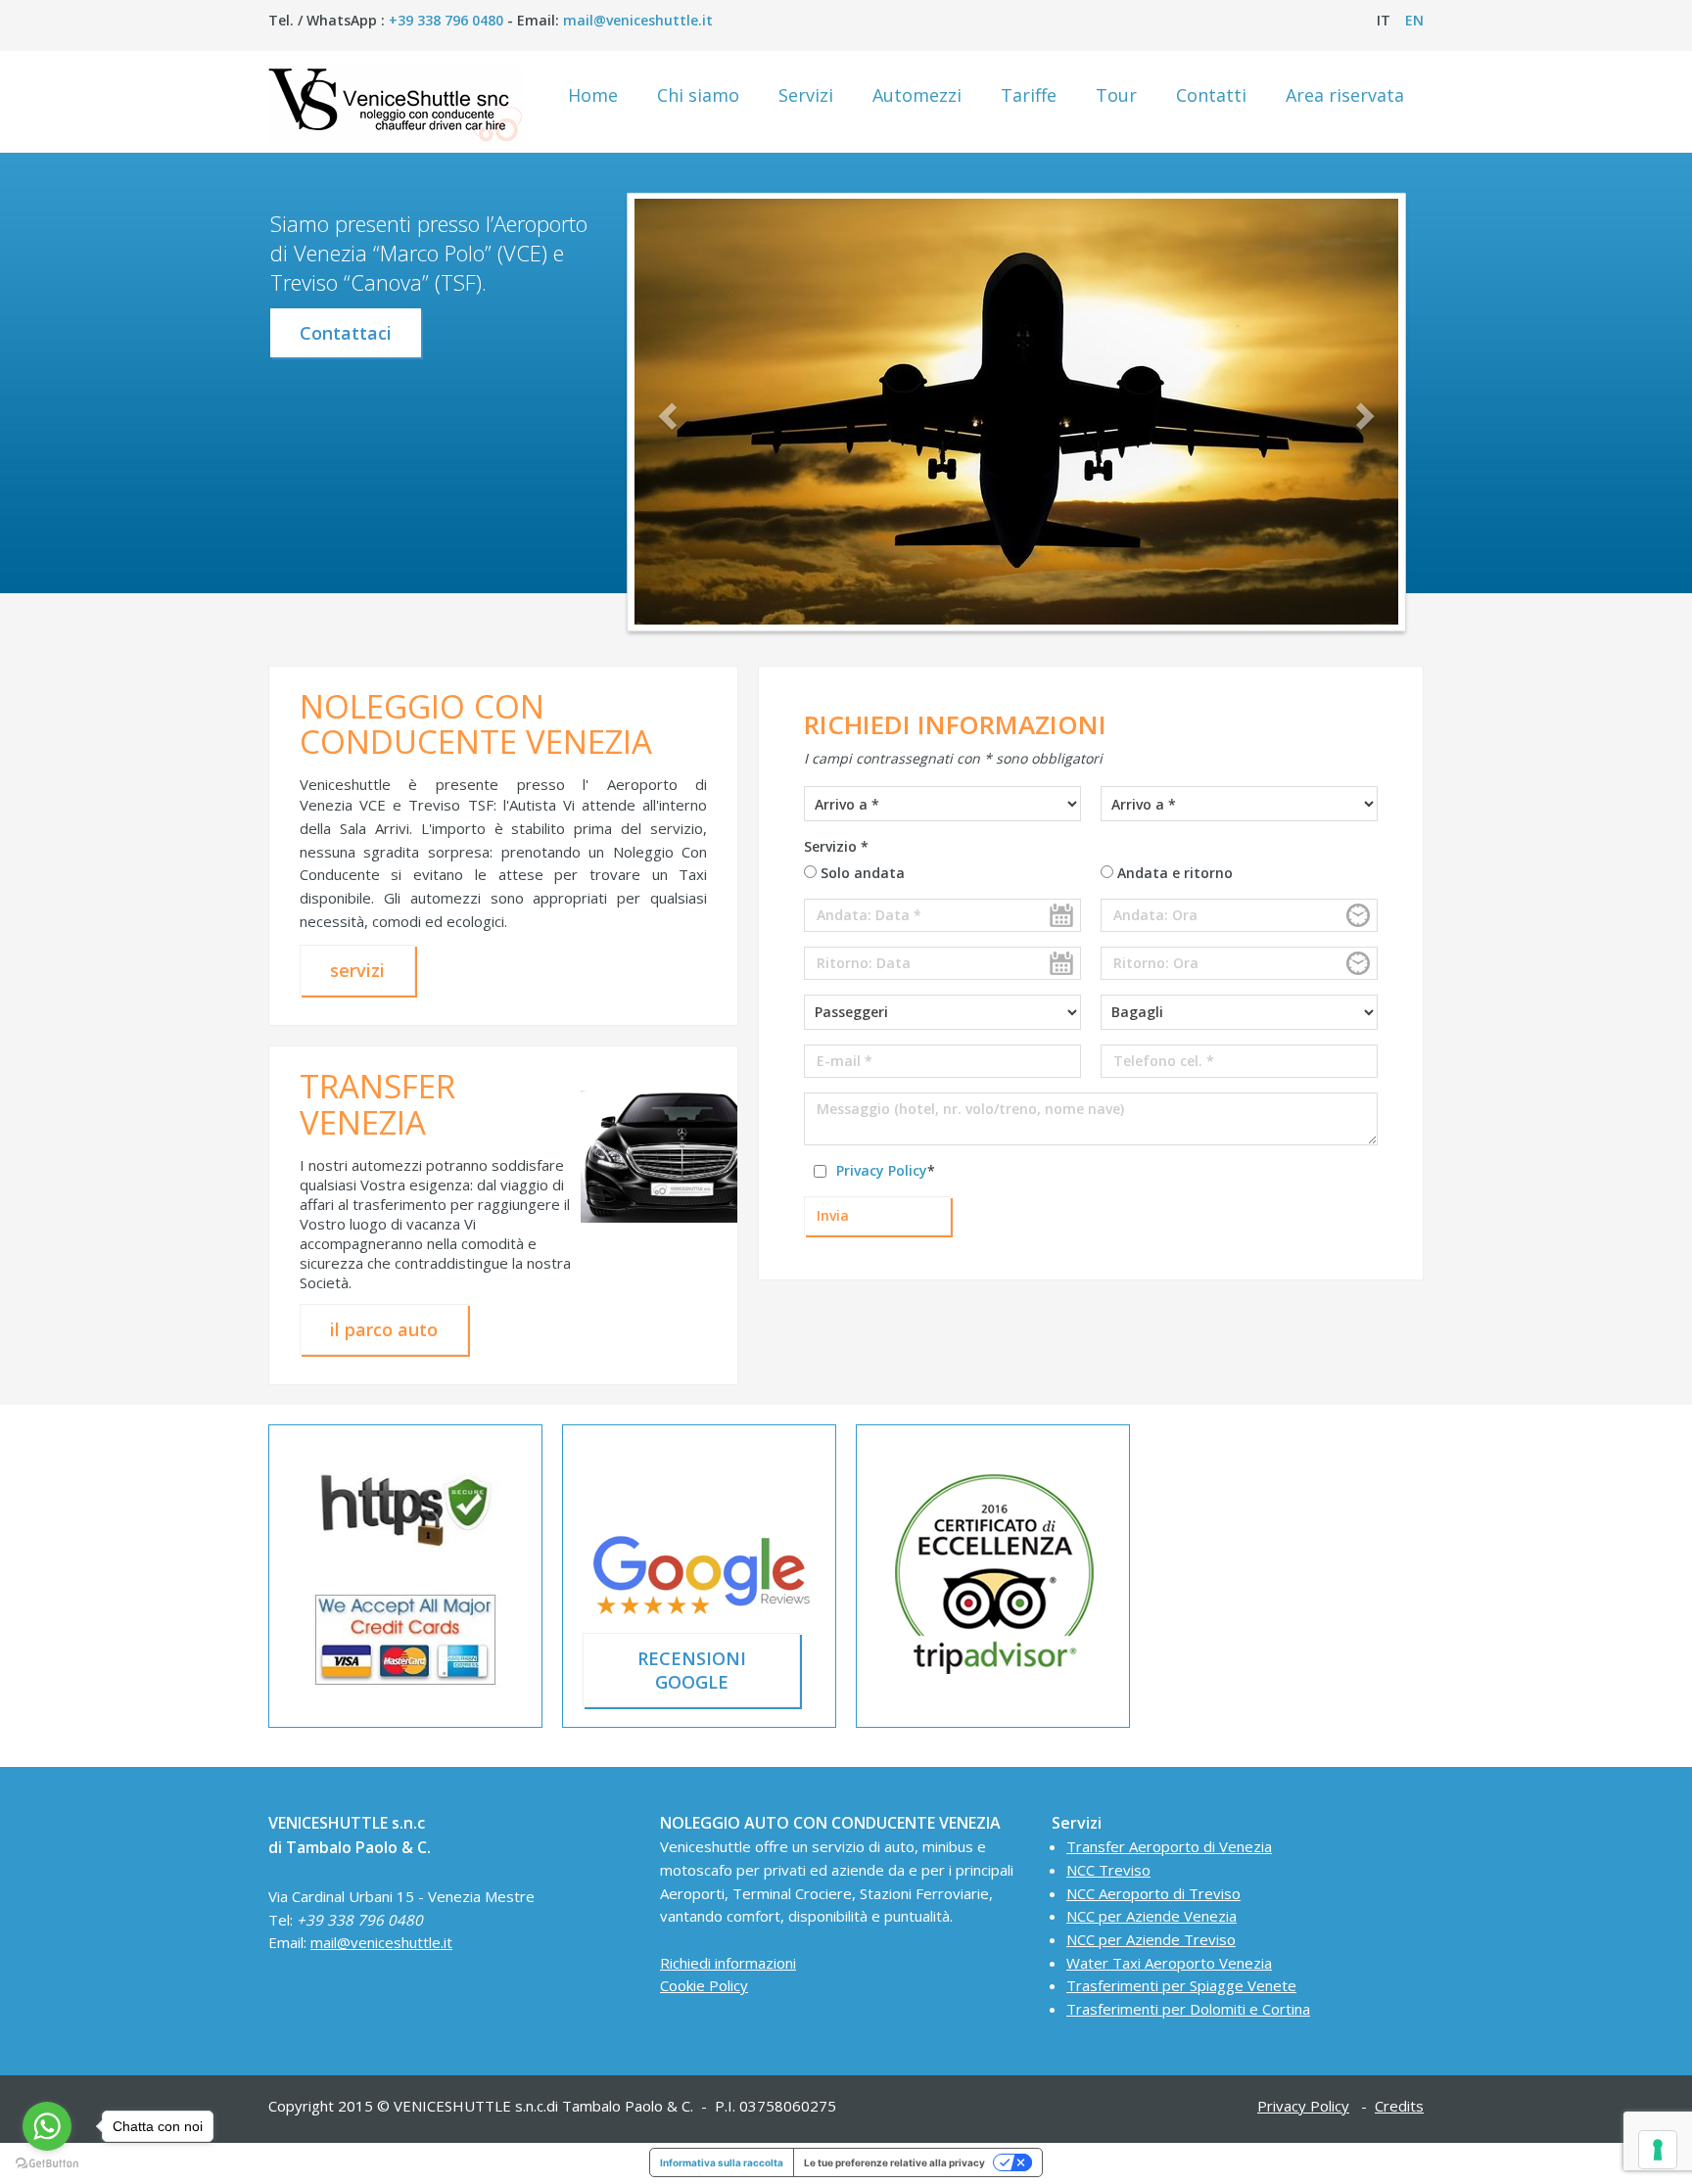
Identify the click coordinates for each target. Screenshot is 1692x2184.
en (1414, 20)
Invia (833, 1215)
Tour (1116, 95)
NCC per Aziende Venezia (1151, 1916)
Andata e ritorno (1173, 873)
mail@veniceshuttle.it (638, 20)
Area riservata (1345, 95)
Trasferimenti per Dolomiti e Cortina (1188, 2009)
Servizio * (836, 846)
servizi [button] (357, 970)
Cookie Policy (704, 1985)
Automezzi (917, 95)
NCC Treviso (1108, 1870)
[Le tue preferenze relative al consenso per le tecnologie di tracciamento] (1658, 2150)
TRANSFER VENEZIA (377, 1104)
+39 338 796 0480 (446, 20)
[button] (670, 415)
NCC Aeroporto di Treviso (1153, 1893)
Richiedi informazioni (728, 1963)
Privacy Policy (882, 1170)
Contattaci (346, 333)
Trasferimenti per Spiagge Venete (1181, 1985)
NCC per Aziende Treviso (1151, 1939)
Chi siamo (698, 95)
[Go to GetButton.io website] (47, 2164)
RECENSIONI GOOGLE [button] (692, 1670)
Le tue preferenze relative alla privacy (894, 2162)
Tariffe (1029, 95)
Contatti (1211, 95)
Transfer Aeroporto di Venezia (1169, 1846)
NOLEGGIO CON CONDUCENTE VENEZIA (476, 724)
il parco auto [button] (384, 1329)
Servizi (806, 95)
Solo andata (861, 873)
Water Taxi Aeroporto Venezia (1169, 1963)
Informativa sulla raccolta (722, 2162)
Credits (1399, 2106)
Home (593, 95)
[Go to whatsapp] (47, 2126)
